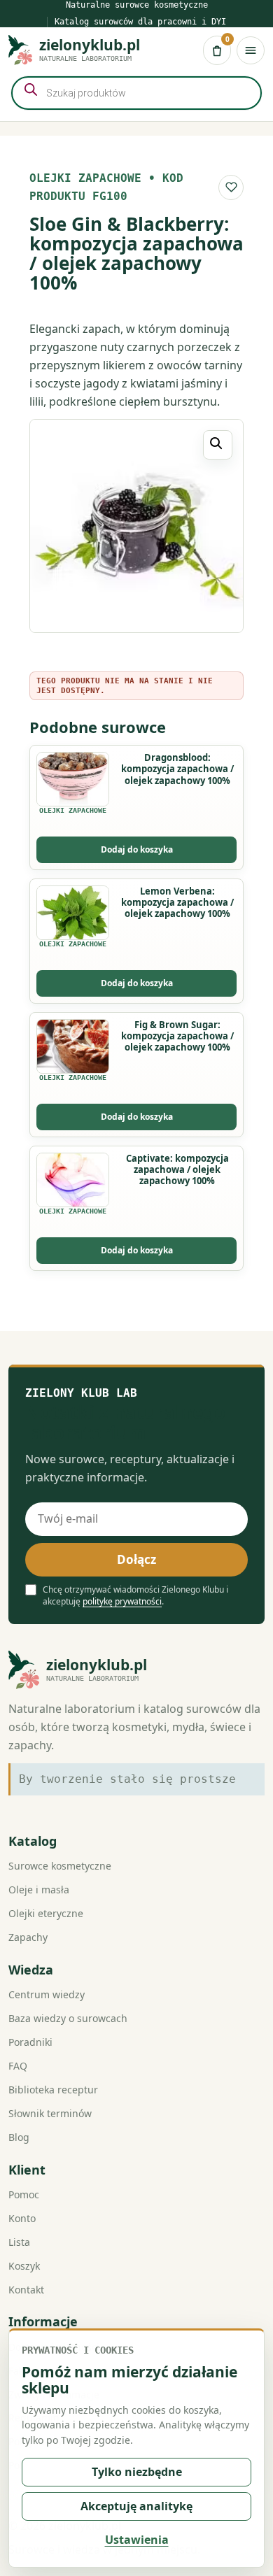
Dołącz (136, 1559)
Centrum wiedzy (47, 1994)
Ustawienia (137, 2540)
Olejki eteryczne (46, 1913)
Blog (19, 2137)
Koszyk (24, 2266)
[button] (218, 445)
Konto (22, 2218)
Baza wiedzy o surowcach (68, 2018)
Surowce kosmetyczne (60, 1866)
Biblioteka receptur (53, 2090)
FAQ (18, 2066)
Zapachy (28, 1937)
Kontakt (26, 2290)
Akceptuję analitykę (136, 2506)
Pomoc (24, 2194)
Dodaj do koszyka (137, 849)
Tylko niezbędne (137, 2472)
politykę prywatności (122, 1601)
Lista (19, 2242)
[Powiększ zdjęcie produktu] (136, 526)
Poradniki (30, 2042)
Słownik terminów (50, 2113)
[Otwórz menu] (251, 50)
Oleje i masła (39, 1890)
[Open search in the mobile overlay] (136, 93)
